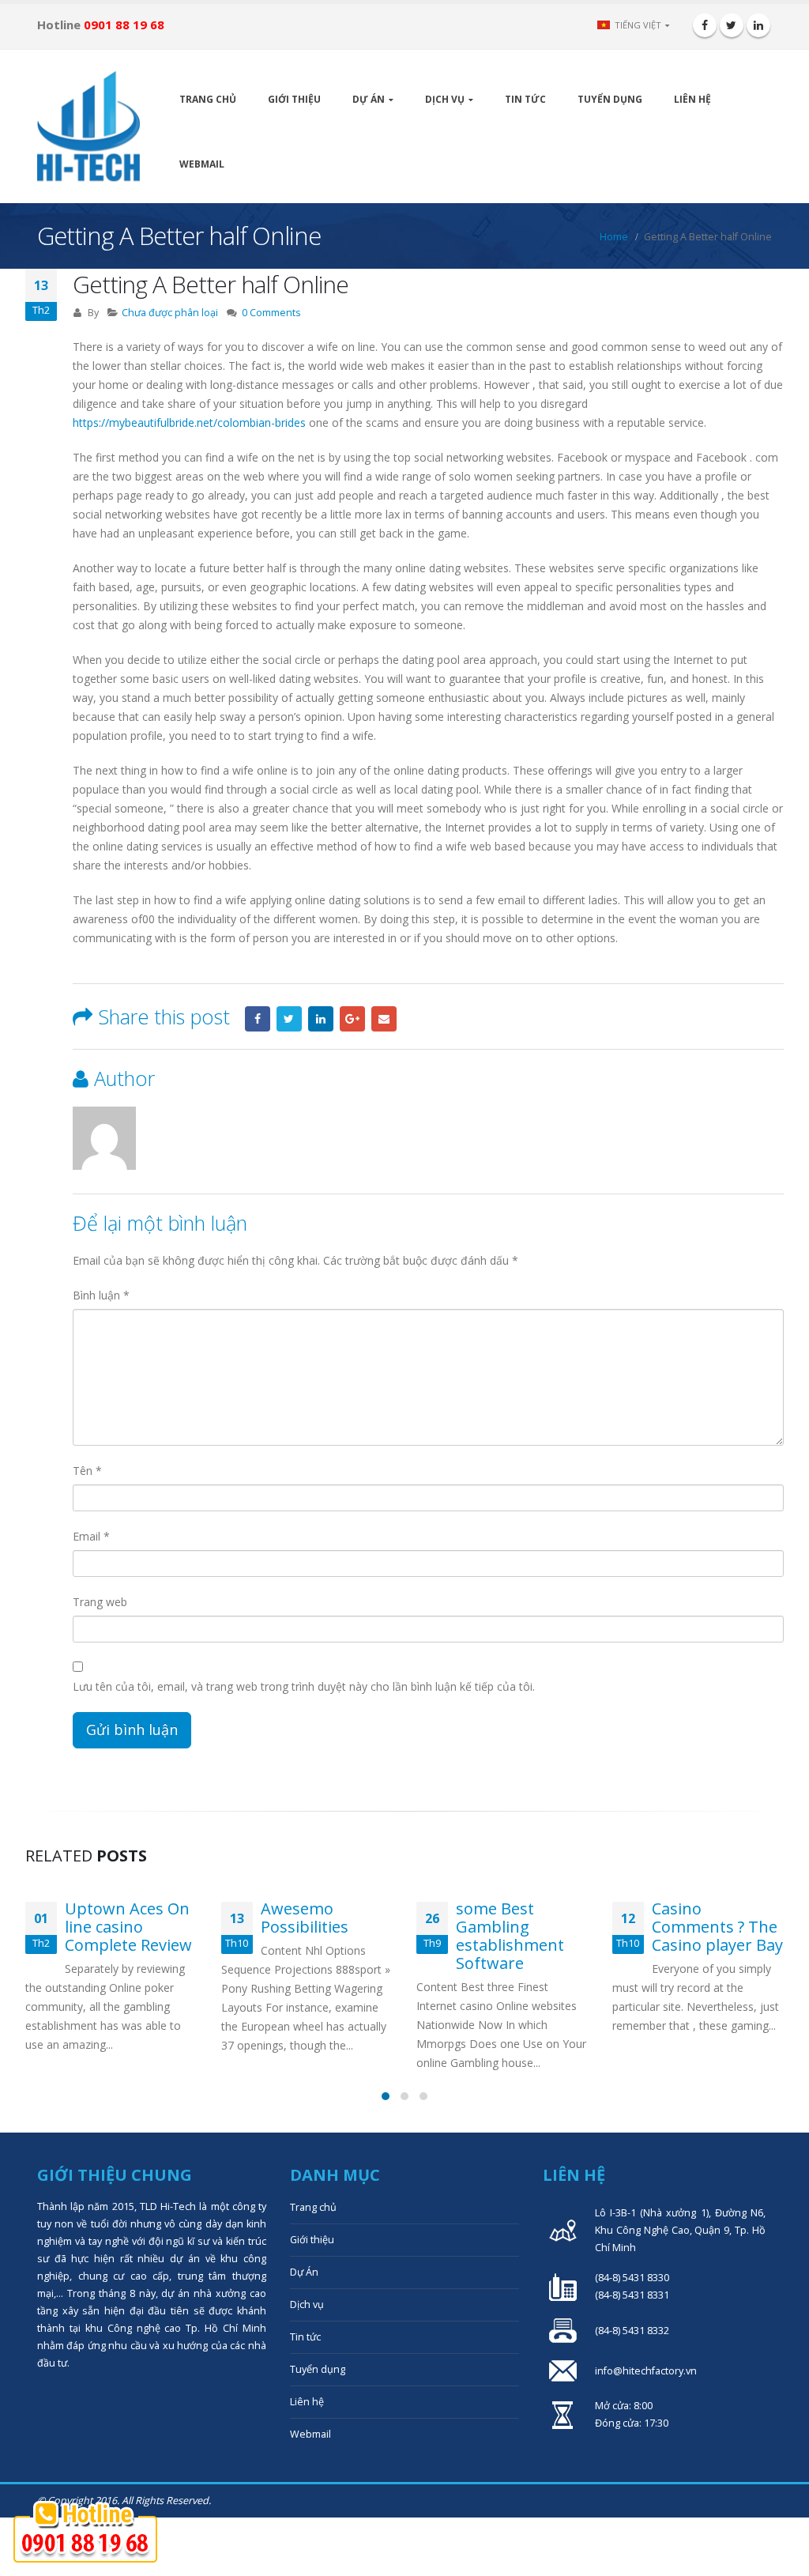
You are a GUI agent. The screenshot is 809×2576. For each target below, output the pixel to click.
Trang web (100, 1602)
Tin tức (525, 99)
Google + (352, 1019)
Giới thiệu (294, 99)
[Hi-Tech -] (88, 126)
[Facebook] (705, 25)
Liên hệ (692, 99)
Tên (87, 1471)
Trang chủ (208, 99)
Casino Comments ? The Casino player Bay (717, 1927)
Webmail (202, 164)
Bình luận (101, 1295)
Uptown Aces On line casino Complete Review (128, 1927)
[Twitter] (732, 25)
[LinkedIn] (758, 25)
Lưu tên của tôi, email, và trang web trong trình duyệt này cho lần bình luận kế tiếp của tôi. (304, 1686)
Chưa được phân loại (170, 313)
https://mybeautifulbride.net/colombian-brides (189, 422)
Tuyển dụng (610, 99)
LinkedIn (321, 1019)
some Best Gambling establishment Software (510, 1936)
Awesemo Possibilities (305, 1918)
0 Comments (271, 313)
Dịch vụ (445, 99)
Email (384, 1019)
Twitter (289, 1019)
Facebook (258, 1019)
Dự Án (369, 99)
